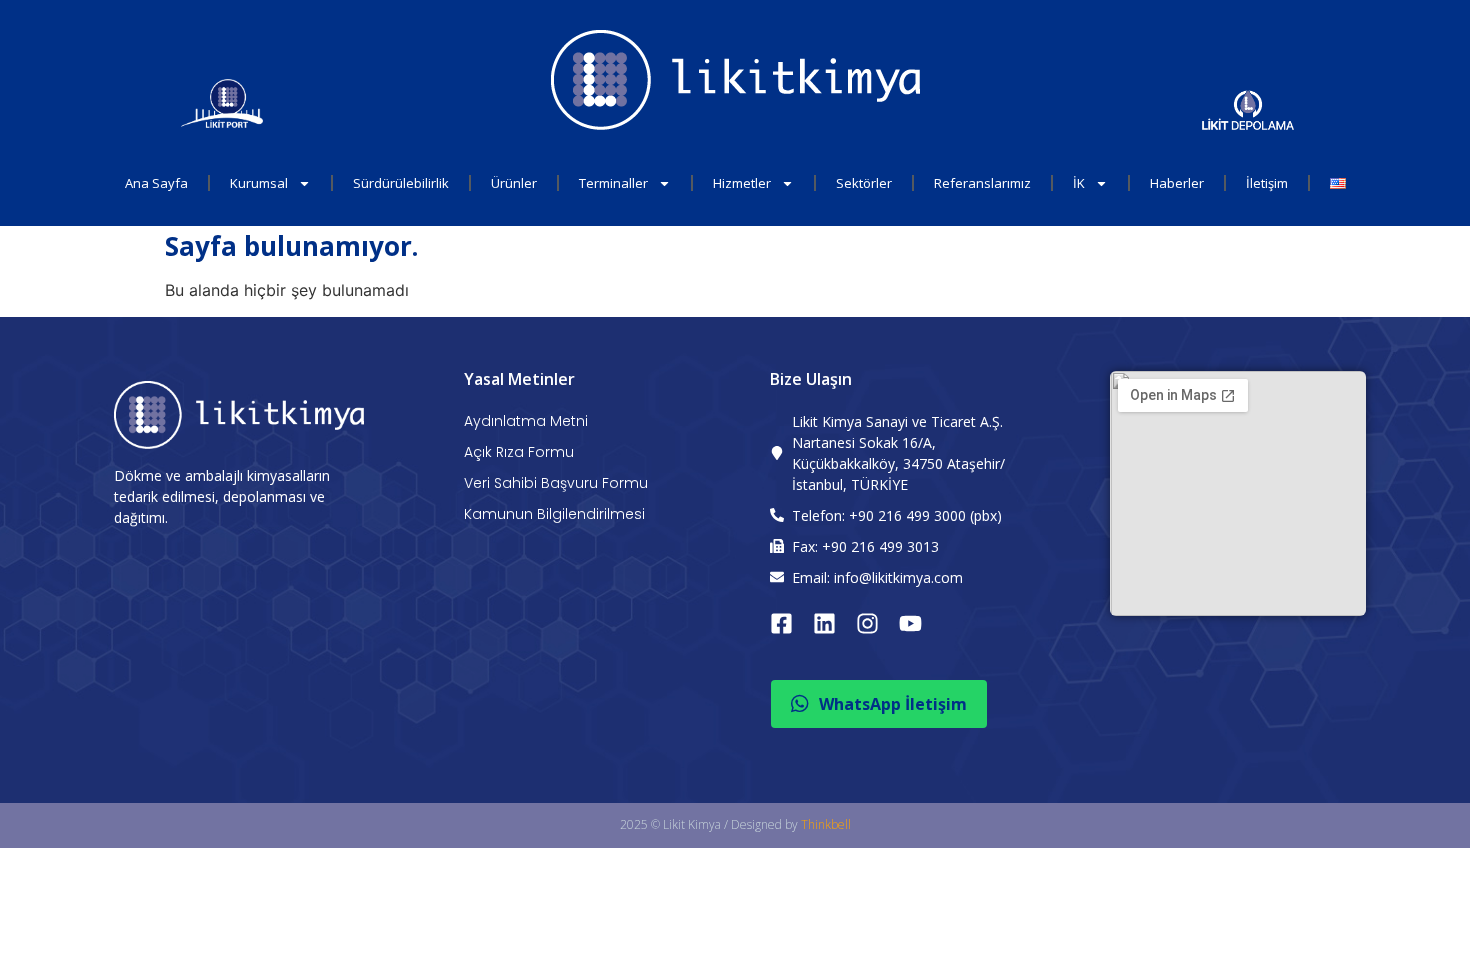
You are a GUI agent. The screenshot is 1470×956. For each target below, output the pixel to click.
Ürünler (514, 183)
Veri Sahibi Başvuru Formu (556, 483)
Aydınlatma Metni (526, 421)
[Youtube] (910, 623)
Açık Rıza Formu (519, 452)
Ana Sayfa (156, 183)
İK (1079, 183)
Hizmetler (742, 183)
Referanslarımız (982, 183)
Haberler (1177, 183)
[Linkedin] (824, 623)
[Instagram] (867, 623)
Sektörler (864, 183)
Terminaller (613, 183)
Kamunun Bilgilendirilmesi (554, 514)
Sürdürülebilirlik (401, 183)
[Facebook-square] (781, 623)
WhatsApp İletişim (893, 704)
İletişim (1267, 183)
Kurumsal (259, 183)
